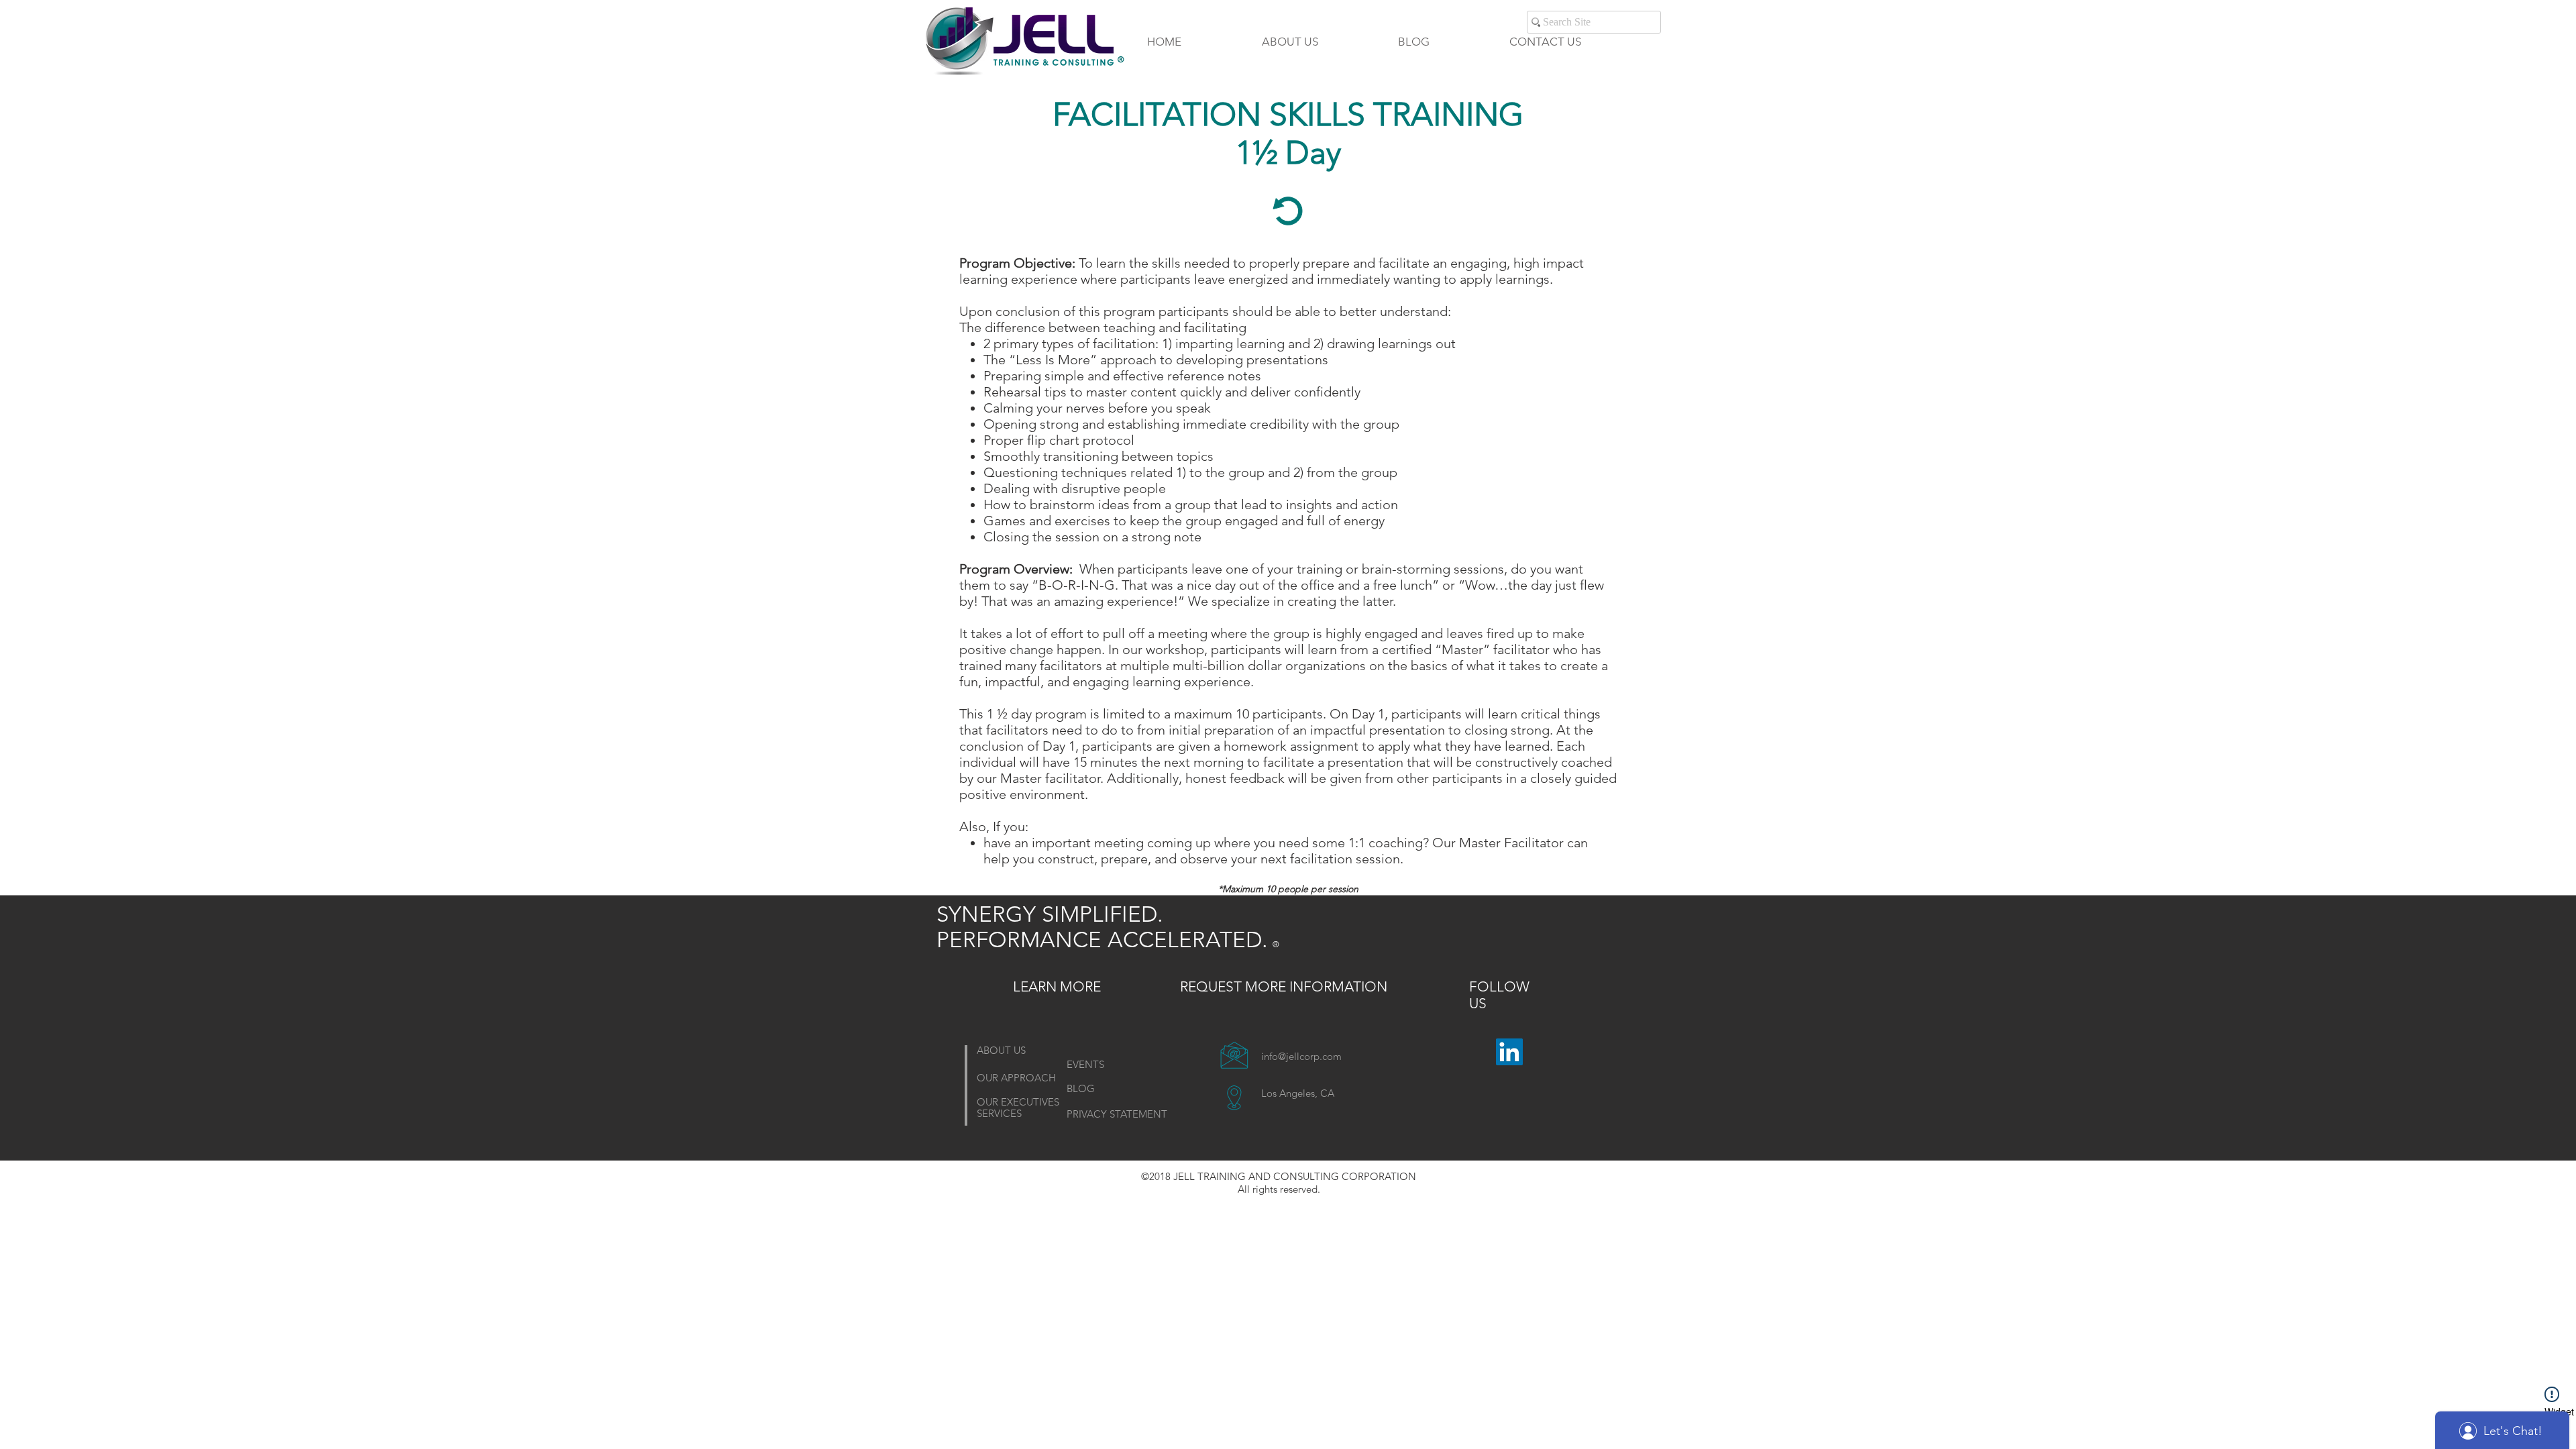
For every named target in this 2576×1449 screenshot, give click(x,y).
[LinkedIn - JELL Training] (1509, 1052)
